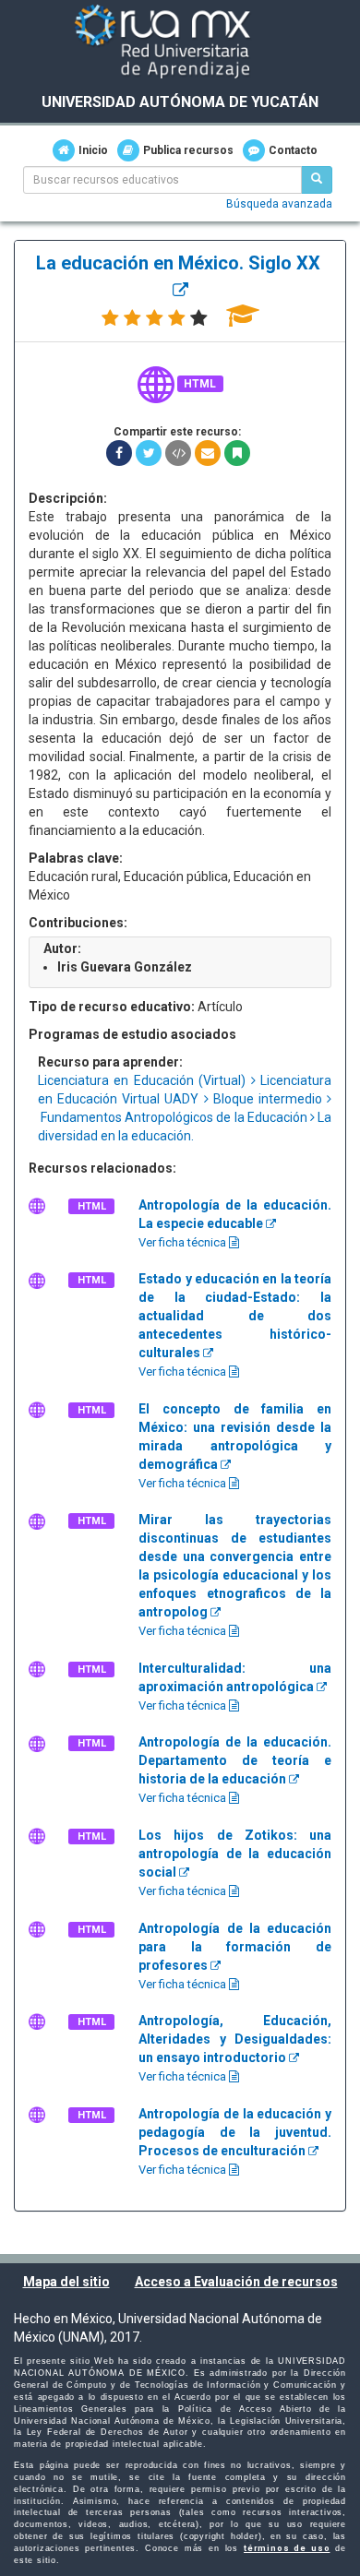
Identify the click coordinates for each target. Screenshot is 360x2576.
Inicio (93, 150)
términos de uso (287, 2548)
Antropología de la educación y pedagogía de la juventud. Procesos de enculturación (235, 2132)
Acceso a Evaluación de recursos (236, 2282)
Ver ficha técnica (184, 1242)
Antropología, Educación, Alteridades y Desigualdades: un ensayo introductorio (235, 2039)
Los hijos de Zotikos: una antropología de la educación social (235, 1854)
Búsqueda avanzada (279, 204)
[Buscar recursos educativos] (317, 180)
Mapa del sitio (66, 2282)
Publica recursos (188, 150)
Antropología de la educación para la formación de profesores (235, 1947)
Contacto (293, 150)
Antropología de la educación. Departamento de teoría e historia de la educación (235, 1760)
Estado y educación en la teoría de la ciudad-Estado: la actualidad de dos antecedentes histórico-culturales (235, 1316)
